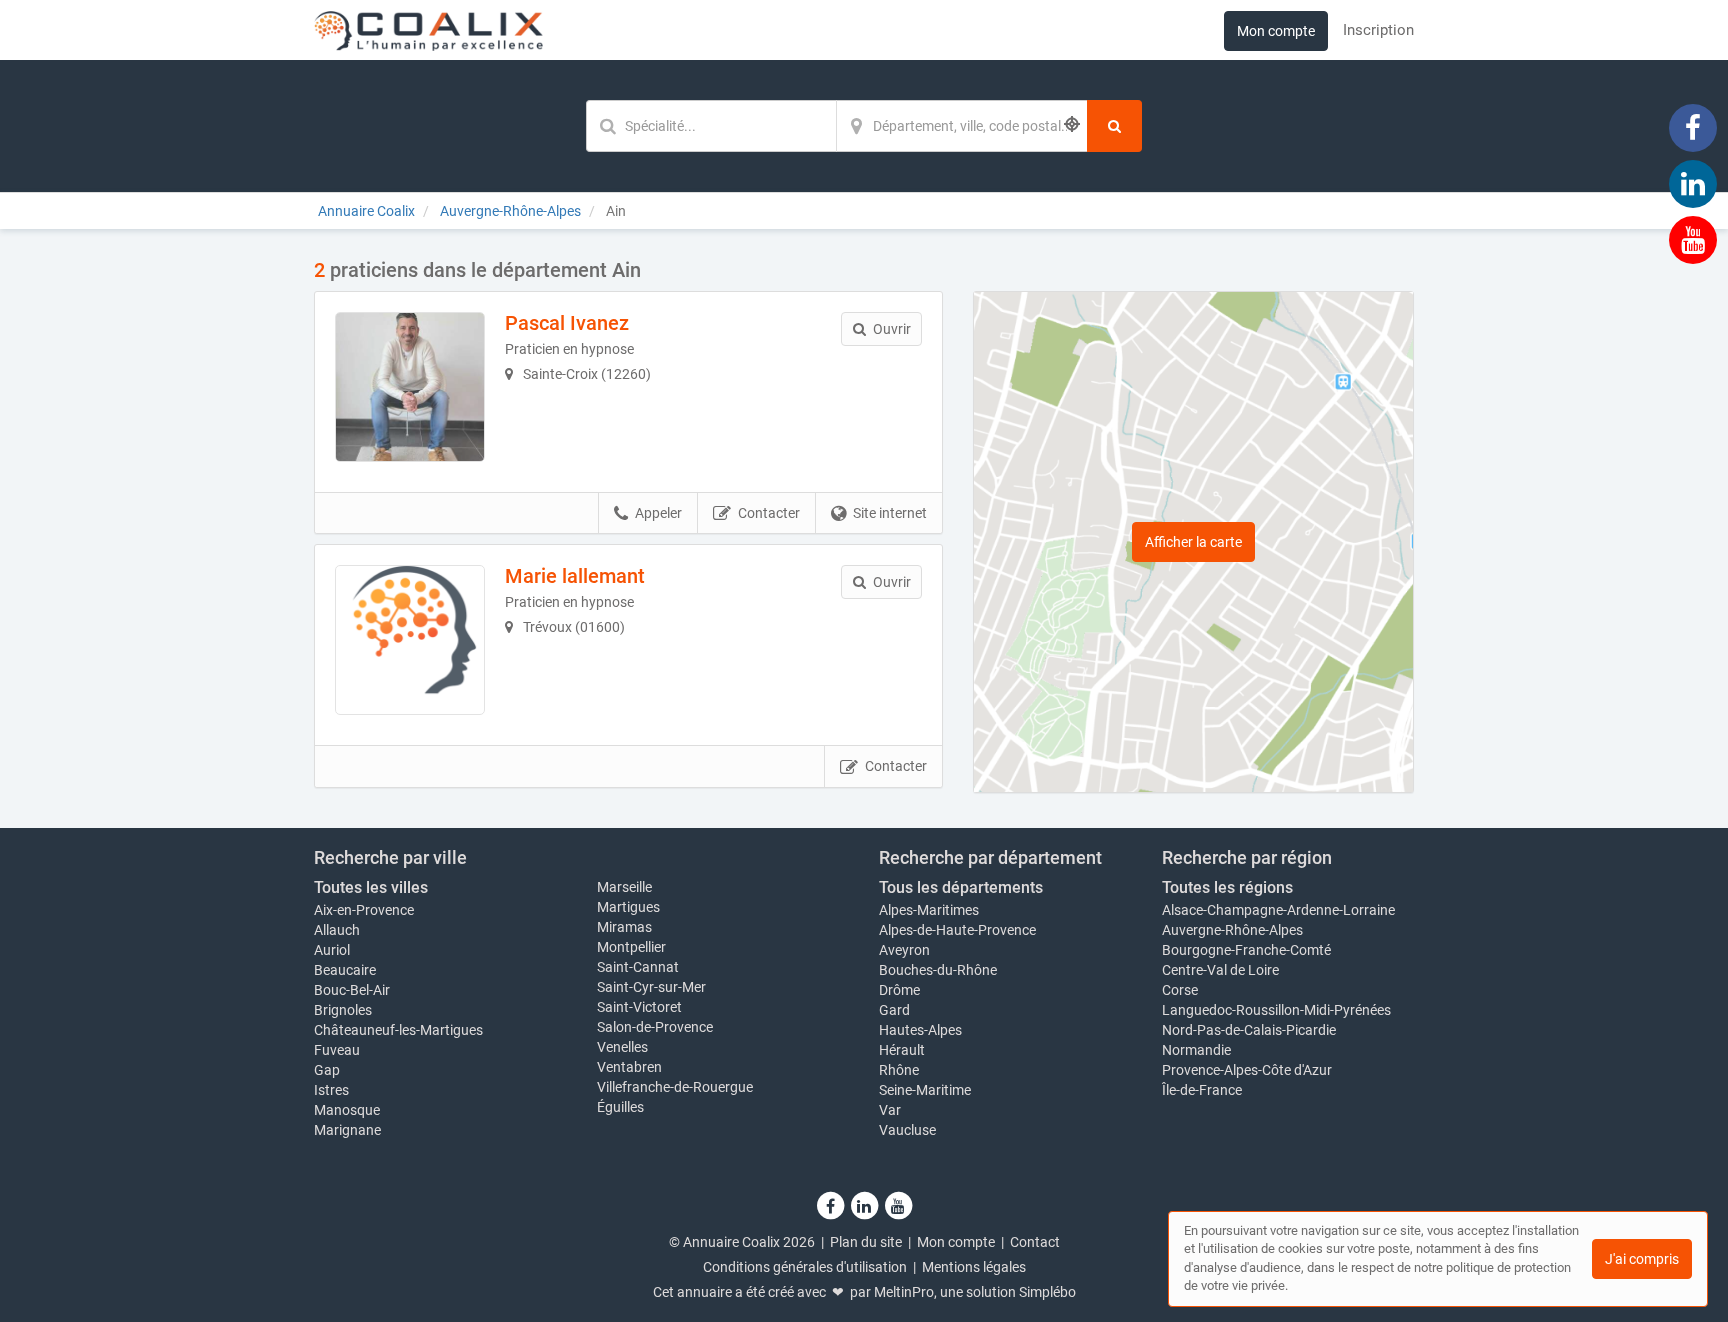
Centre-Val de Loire (1220, 970)
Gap (327, 1070)
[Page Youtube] (1693, 239)
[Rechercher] (1114, 126)
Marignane (347, 1130)
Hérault (902, 1050)
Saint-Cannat (638, 967)
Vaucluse (907, 1130)
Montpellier (631, 947)
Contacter (769, 513)
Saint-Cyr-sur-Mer (651, 987)
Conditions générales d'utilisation (805, 1267)
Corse (1180, 990)
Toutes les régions (1227, 887)
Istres (331, 1090)
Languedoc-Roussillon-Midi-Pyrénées (1276, 1010)
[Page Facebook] (1693, 127)
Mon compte (1276, 31)
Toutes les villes (371, 887)
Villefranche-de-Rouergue (675, 1087)
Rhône (899, 1070)
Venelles (622, 1047)
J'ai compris (1642, 1259)
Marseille (624, 887)
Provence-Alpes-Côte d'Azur (1247, 1070)
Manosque (347, 1110)
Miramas (624, 927)
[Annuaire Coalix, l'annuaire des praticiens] (428, 30)
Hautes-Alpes (920, 1030)
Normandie (1196, 1050)
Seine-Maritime (925, 1090)
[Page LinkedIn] (1693, 183)
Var (890, 1110)
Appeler (658, 513)
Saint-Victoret (639, 1007)
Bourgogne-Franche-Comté (1246, 950)
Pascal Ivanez (567, 323)
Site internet (890, 513)
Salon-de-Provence (655, 1027)
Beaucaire (345, 970)
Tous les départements (961, 887)
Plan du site (866, 1242)
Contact (1035, 1242)
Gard (894, 1010)
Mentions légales (974, 1267)
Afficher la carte (1193, 542)
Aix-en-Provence (364, 910)
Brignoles (343, 1010)
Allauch (337, 930)
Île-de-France (1202, 1090)
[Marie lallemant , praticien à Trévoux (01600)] (410, 640)
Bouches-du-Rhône (938, 970)
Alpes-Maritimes (929, 910)
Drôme (899, 990)
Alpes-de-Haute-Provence (957, 930)
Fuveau (337, 1050)
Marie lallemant (575, 576)
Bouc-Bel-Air (352, 990)
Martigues (628, 907)
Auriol (332, 950)
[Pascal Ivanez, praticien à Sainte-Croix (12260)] (410, 387)
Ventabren (629, 1067)
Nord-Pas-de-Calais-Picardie (1249, 1030)
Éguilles (620, 1107)
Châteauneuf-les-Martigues (398, 1030)
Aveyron (904, 950)
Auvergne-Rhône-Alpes (1232, 930)
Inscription (1378, 30)
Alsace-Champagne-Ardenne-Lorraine (1278, 910)
